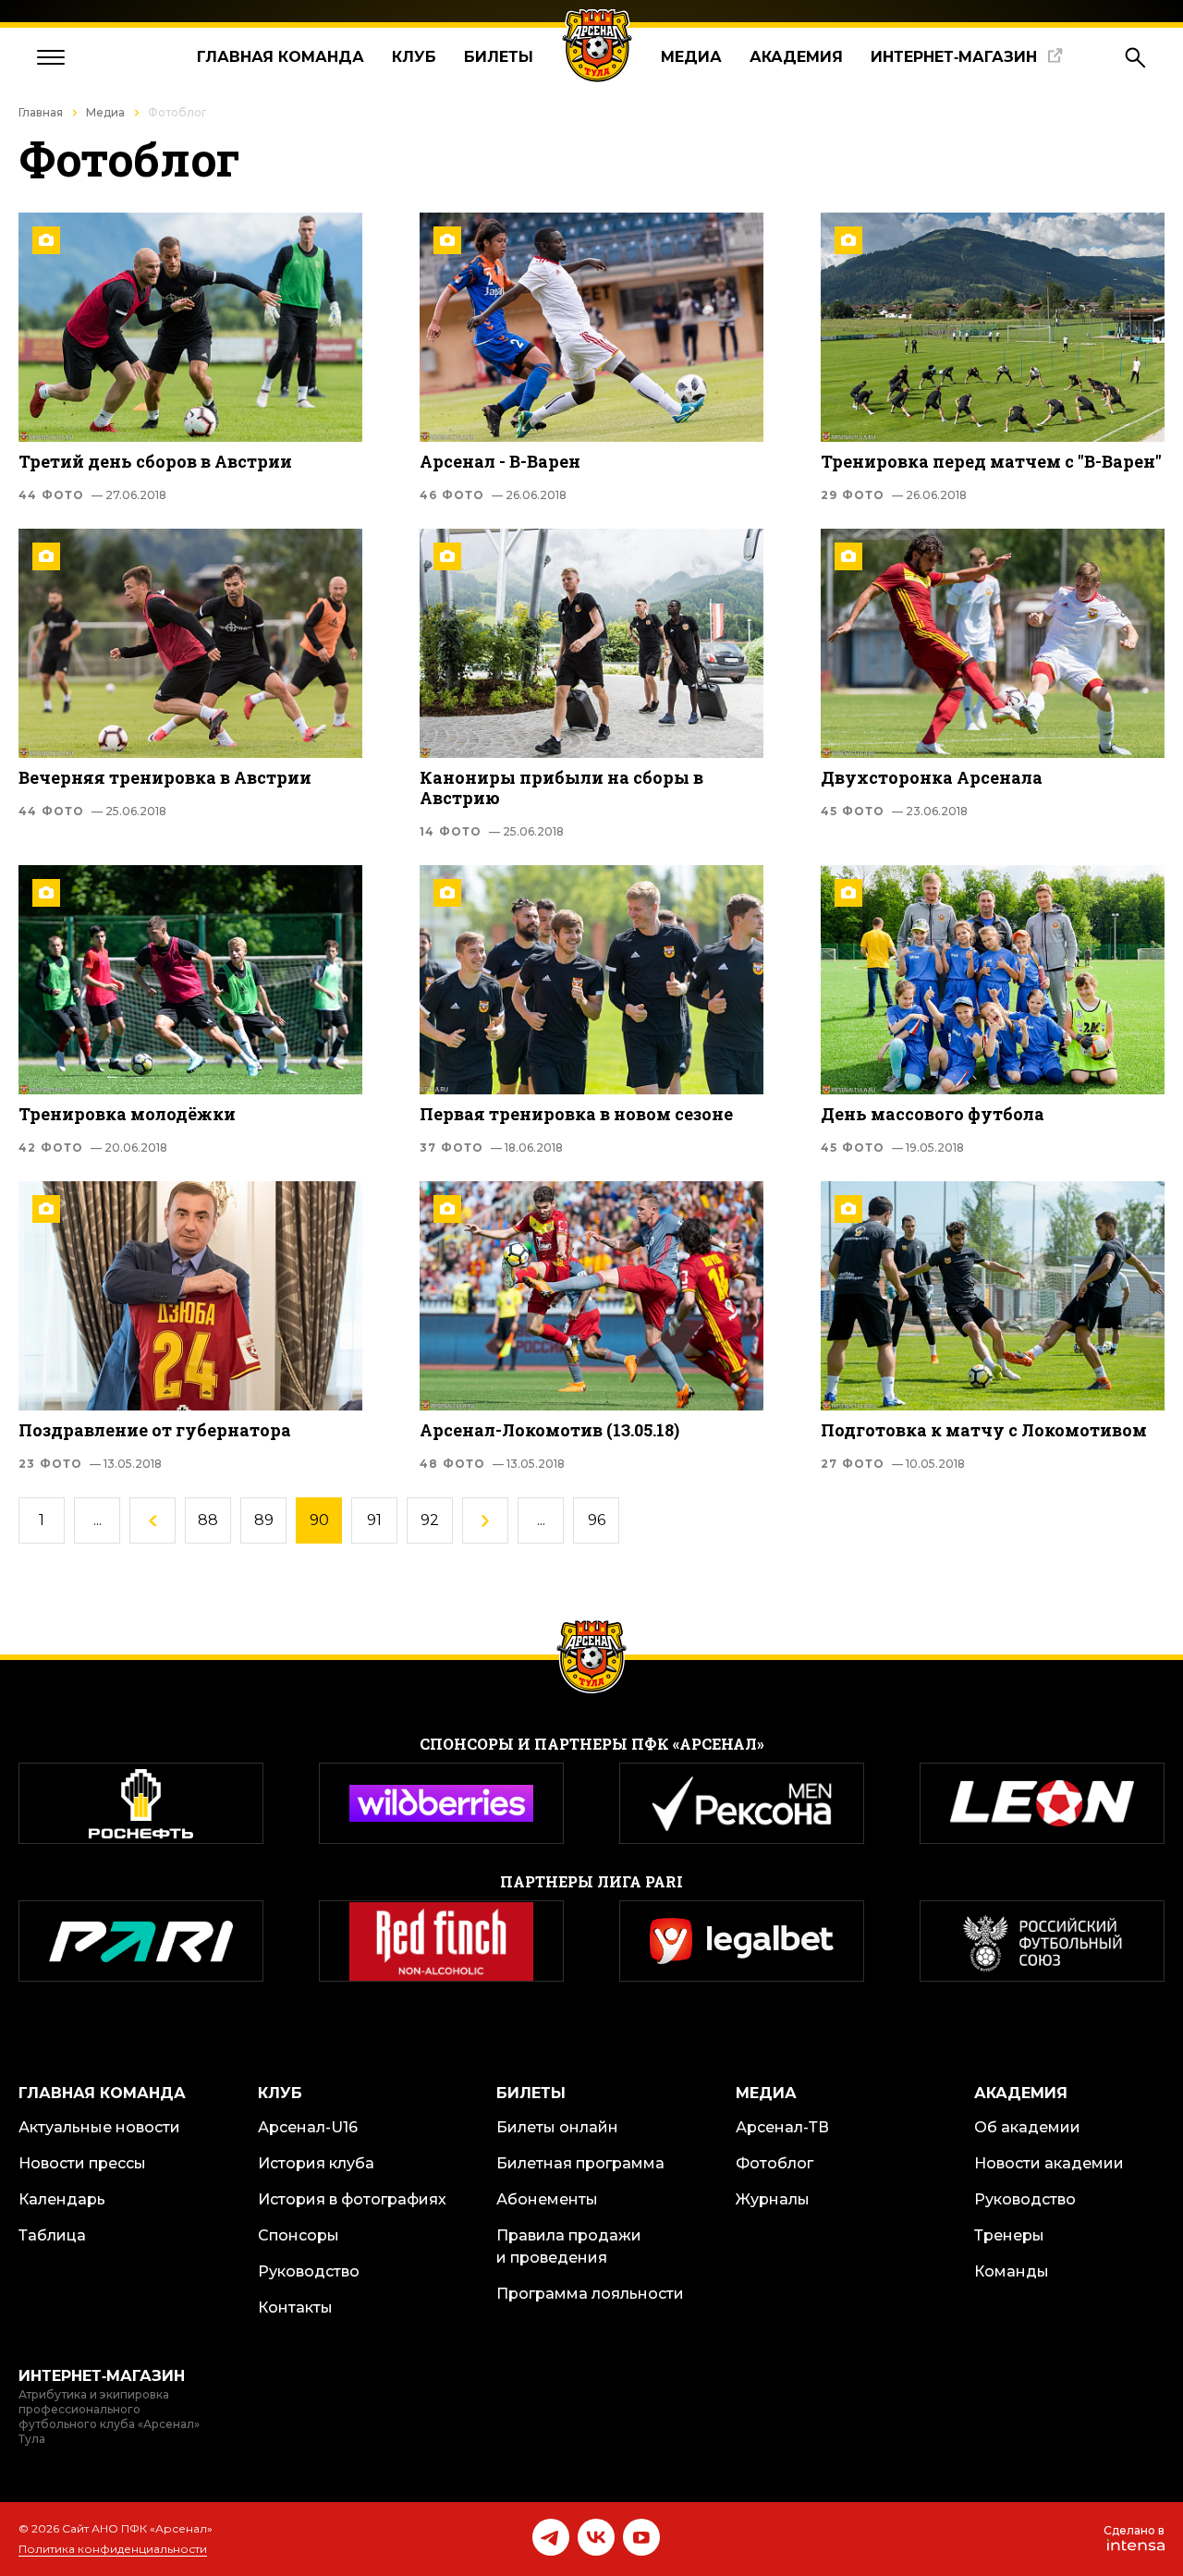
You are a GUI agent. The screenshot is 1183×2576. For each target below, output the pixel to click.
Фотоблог (774, 2163)
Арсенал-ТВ (782, 2127)
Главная (41, 112)
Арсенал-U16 (308, 2127)
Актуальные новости (99, 2127)
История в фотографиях (352, 2199)
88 (208, 1520)
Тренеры (1009, 2235)
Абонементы (547, 2199)
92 (430, 1520)
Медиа (691, 57)
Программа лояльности (590, 2294)
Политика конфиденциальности (113, 2549)
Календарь (62, 2199)
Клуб (414, 57)
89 (264, 1520)
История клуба (316, 2163)
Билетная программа (580, 2163)
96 (597, 1520)
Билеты (499, 57)
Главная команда (281, 57)
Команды (1012, 2271)
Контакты (295, 2307)
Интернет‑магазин (954, 57)
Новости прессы (82, 2163)
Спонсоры (299, 2235)
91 (374, 1520)
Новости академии (1049, 2163)
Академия (796, 57)
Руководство (309, 2271)
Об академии (1027, 2127)
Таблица (52, 2235)
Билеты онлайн (557, 2127)
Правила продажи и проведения (569, 2246)
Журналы (773, 2199)
